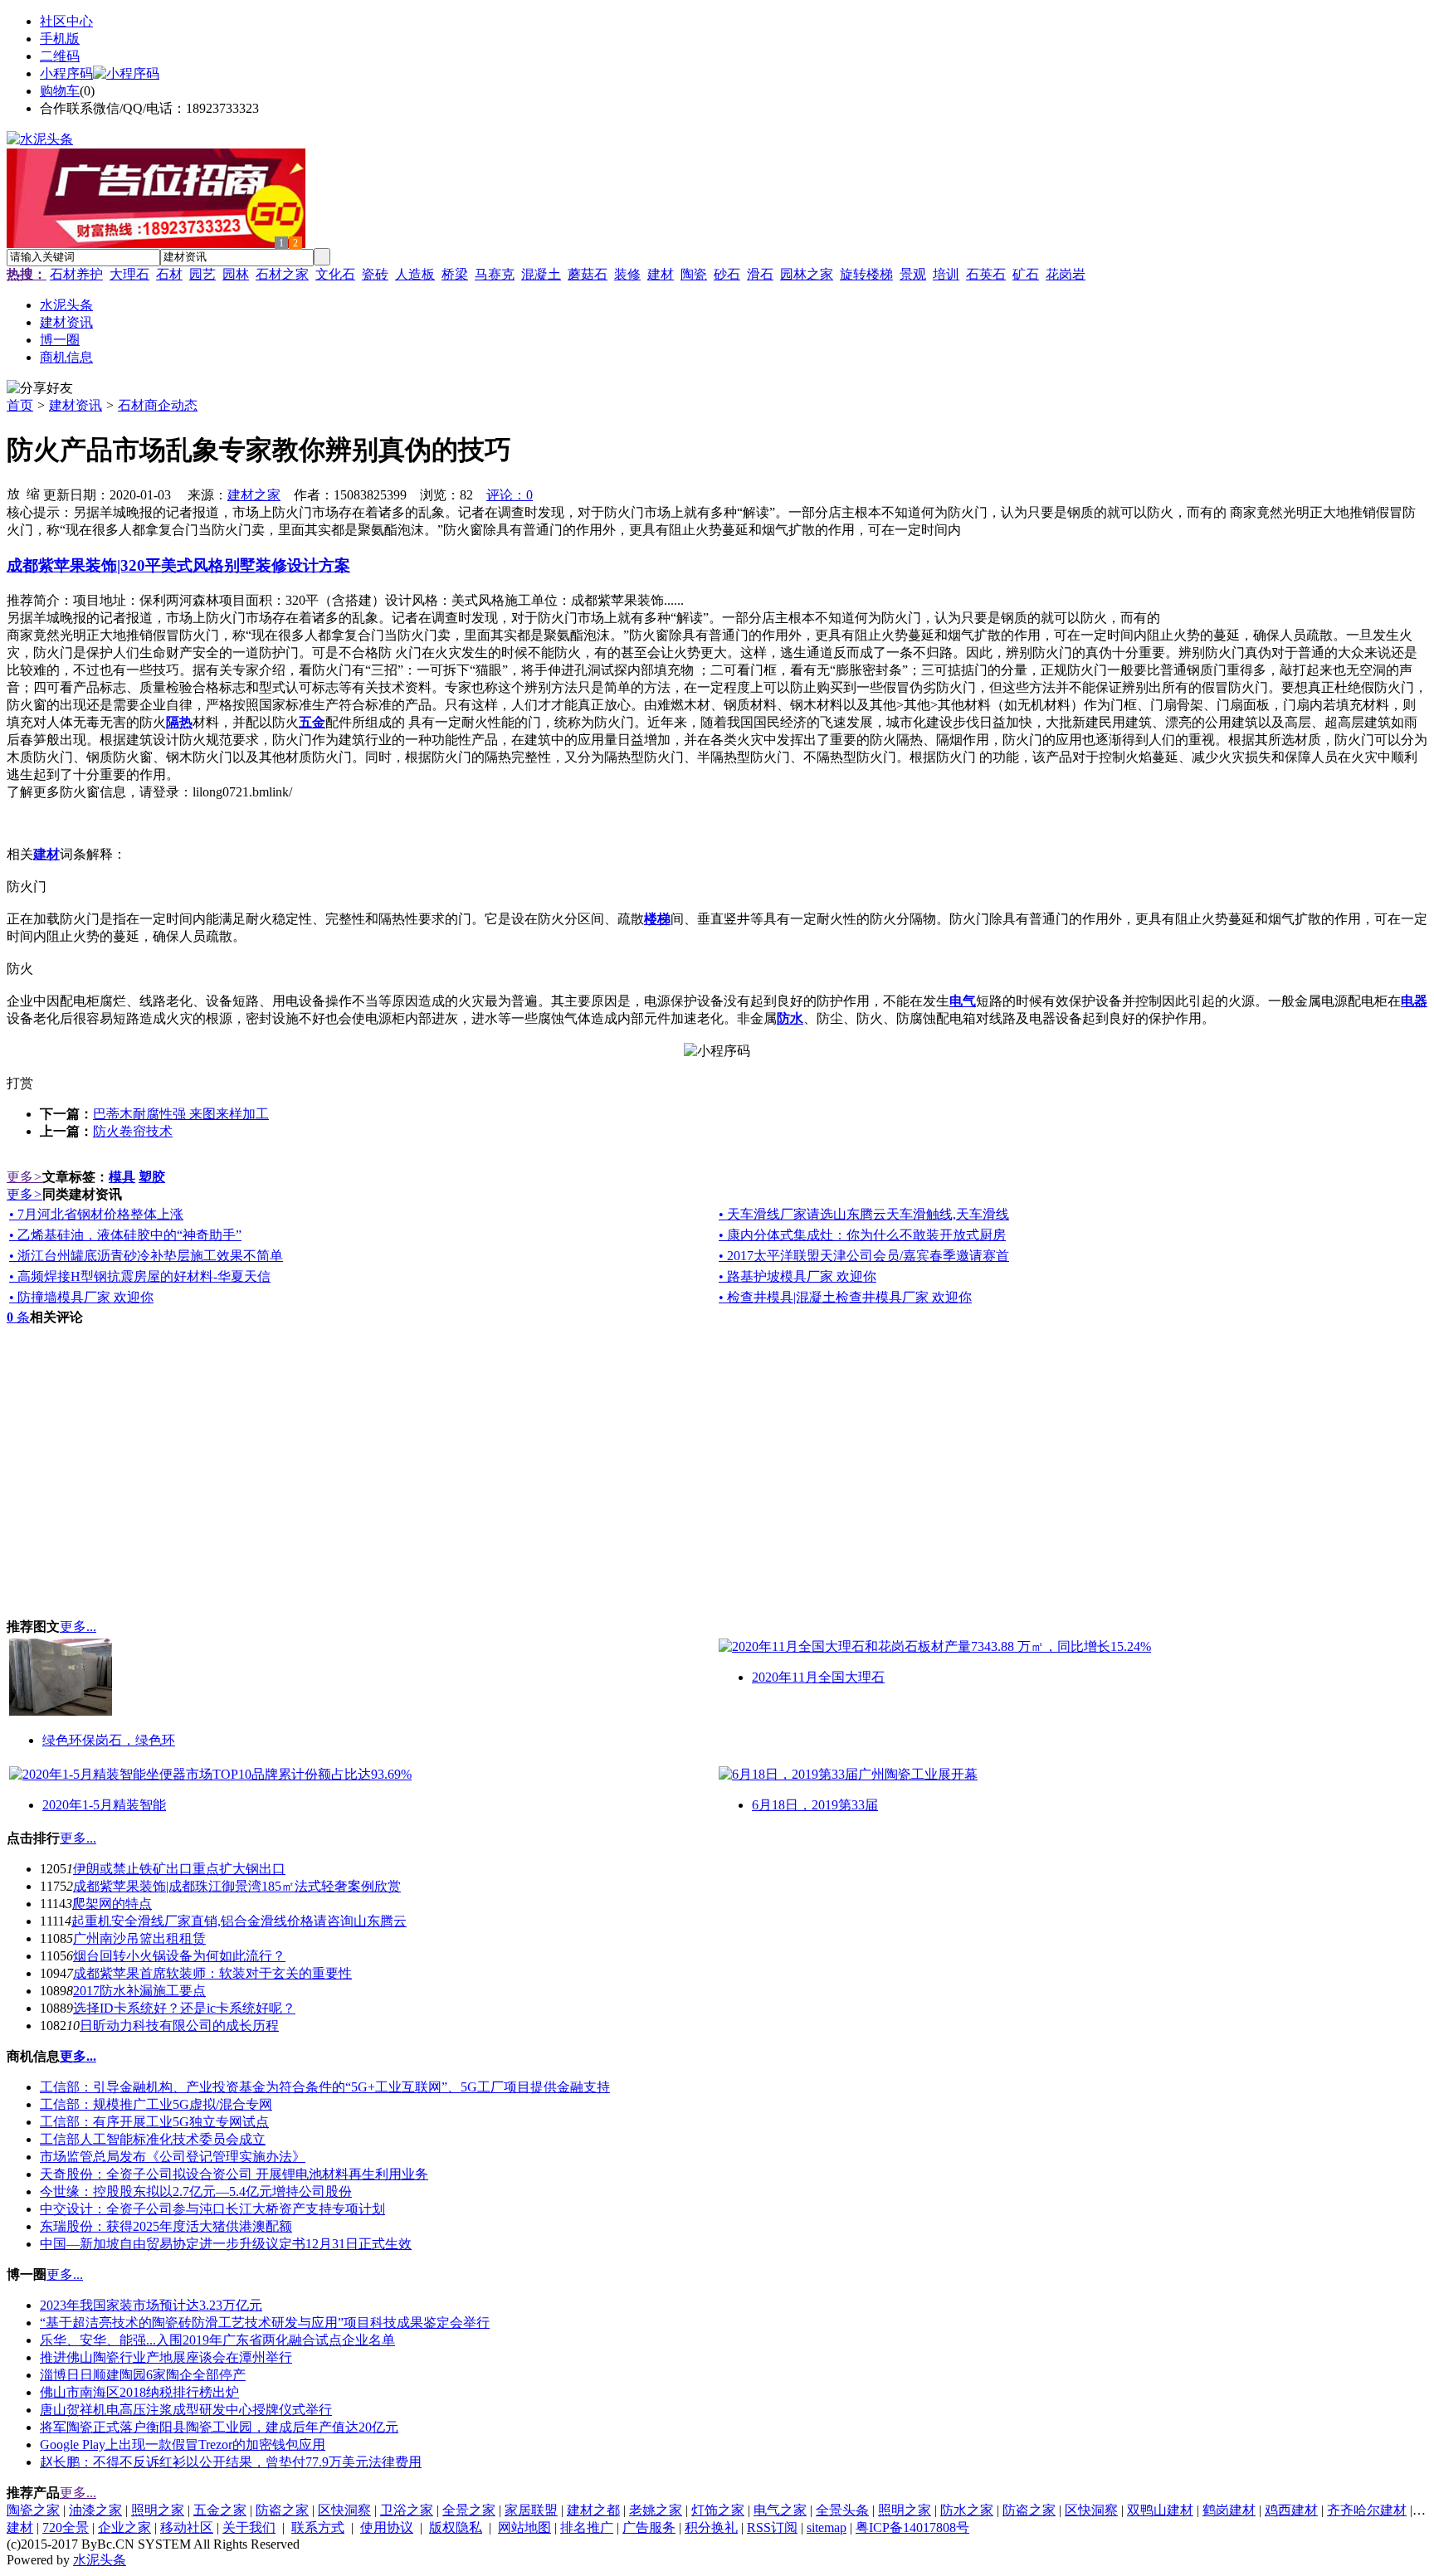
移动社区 (187, 2527)
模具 (122, 1177)
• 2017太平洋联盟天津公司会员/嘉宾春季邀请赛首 (864, 1256)
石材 (169, 274)
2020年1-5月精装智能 (104, 1805)
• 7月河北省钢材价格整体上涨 (96, 1214)
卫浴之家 (407, 2510)
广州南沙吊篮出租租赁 (139, 1938)
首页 (20, 405)
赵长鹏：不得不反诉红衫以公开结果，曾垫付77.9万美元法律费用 (231, 2462)
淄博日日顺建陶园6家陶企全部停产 (143, 2375)
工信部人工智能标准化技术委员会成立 (153, 2139)
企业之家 (124, 2527)
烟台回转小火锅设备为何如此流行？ (179, 1956)
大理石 (129, 274)
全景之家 (469, 2510)
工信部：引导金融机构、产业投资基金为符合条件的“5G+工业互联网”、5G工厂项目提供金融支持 (325, 2087)
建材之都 (593, 2510)
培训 (946, 274)
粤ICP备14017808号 (912, 2527)
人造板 (415, 274)
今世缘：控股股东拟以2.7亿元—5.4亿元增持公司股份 (196, 2191)
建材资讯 (76, 405)
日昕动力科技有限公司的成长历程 (179, 2026)
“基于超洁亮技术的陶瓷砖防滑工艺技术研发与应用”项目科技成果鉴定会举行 (265, 2323)
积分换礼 (711, 2527)
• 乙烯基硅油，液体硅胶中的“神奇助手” (125, 1235)
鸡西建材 (1291, 2510)
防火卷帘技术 (133, 1131)
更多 (24, 1177)
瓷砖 (375, 274)
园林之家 (807, 274)
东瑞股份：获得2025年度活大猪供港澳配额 (166, 2226)
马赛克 (495, 274)
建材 (661, 274)
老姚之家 (656, 2510)
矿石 (1026, 274)
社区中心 (66, 21)
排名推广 (587, 2527)
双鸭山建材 (1160, 2510)
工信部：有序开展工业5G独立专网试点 (154, 2122)
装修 (627, 274)
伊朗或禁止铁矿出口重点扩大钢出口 (179, 1869)
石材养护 (76, 274)
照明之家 (158, 2510)
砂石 (727, 274)
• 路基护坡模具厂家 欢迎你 (797, 1276)
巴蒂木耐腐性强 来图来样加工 (181, 1114)
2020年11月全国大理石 (818, 1677)
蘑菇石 (588, 274)
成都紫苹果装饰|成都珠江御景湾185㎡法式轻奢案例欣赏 (237, 1886)
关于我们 (249, 2527)
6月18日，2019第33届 (815, 1805)
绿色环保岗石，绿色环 (109, 1740)
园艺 (202, 274)
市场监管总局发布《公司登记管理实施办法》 (173, 2157)
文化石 (335, 274)
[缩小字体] (33, 493)
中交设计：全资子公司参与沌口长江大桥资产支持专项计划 (212, 2209)
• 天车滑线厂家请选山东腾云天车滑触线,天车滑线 (864, 1214)
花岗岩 (1066, 274)
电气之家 (780, 2510)
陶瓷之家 (33, 2510)
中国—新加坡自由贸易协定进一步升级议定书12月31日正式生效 (226, 2244)
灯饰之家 (718, 2510)
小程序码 (66, 73)
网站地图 (524, 2527)
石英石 (986, 274)
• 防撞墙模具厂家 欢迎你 (81, 1297)
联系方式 (318, 2527)
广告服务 (649, 2527)
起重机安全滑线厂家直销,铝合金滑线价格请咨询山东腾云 (239, 1921)
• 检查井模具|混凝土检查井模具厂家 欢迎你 (845, 1297)
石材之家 (282, 274)
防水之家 (967, 2510)
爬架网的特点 (112, 1904)
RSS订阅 (772, 2527)
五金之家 (220, 2510)
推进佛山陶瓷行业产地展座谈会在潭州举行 (166, 2357)
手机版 (60, 39)
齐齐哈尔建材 (1367, 2510)
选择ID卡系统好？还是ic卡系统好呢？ (184, 2008)
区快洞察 (344, 2510)
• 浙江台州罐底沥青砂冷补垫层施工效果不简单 (146, 1256)
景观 (913, 274)
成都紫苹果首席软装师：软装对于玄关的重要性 (212, 1973)
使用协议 (387, 2527)
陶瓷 (694, 274)
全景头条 (842, 2510)
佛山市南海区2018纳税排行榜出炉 (139, 2392)
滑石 (760, 274)
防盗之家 (282, 2510)
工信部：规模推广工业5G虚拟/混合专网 (156, 2104)
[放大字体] (13, 493)
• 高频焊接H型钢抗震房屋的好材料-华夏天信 (140, 1276)
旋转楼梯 (866, 274)
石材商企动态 (158, 405)
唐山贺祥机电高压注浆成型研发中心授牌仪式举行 (186, 2410)
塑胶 (152, 1177)
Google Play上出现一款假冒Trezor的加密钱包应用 (183, 2445)
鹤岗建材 (1229, 2510)
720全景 (66, 2527)
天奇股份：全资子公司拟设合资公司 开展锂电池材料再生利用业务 (234, 2174)
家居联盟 (531, 2510)
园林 (236, 274)
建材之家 (254, 495)
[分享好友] (40, 389)
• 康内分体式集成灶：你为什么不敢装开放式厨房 (862, 1235)
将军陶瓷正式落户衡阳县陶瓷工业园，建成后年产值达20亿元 (219, 2427)
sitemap (827, 2527)
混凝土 (541, 274)
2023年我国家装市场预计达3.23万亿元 (151, 2305)
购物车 (60, 91)
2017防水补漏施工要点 (139, 1991)
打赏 (20, 1083)
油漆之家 (95, 2510)
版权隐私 (456, 2527)
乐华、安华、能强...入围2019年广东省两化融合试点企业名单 (217, 2340)
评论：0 (510, 495)
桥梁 (455, 274)
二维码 (60, 56)
